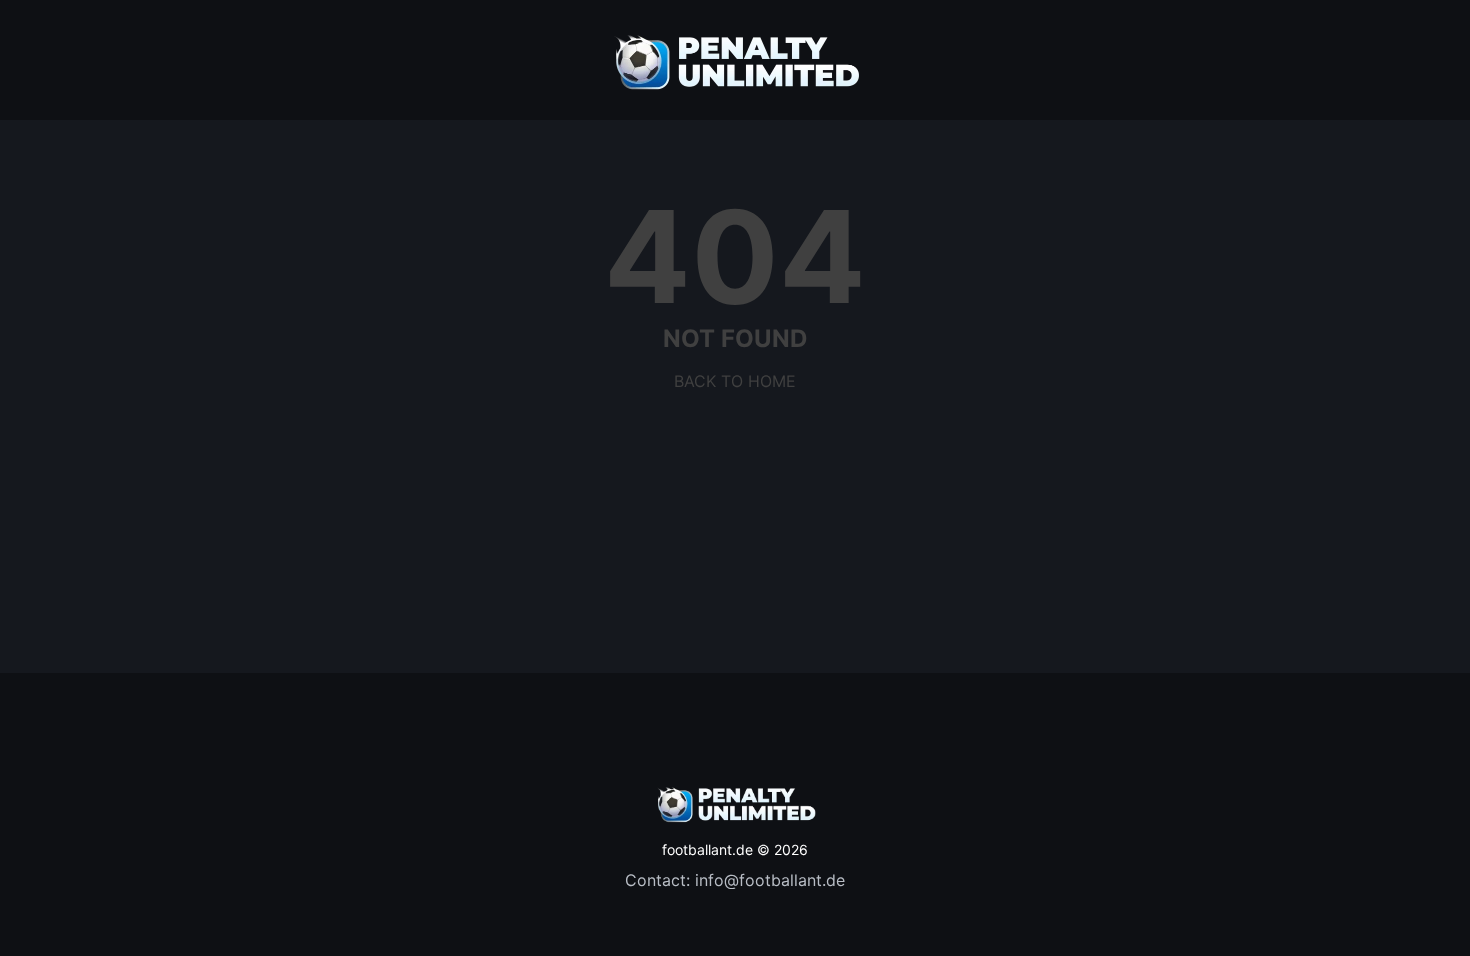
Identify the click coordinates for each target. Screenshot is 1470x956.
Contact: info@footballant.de (735, 880)
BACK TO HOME (735, 381)
